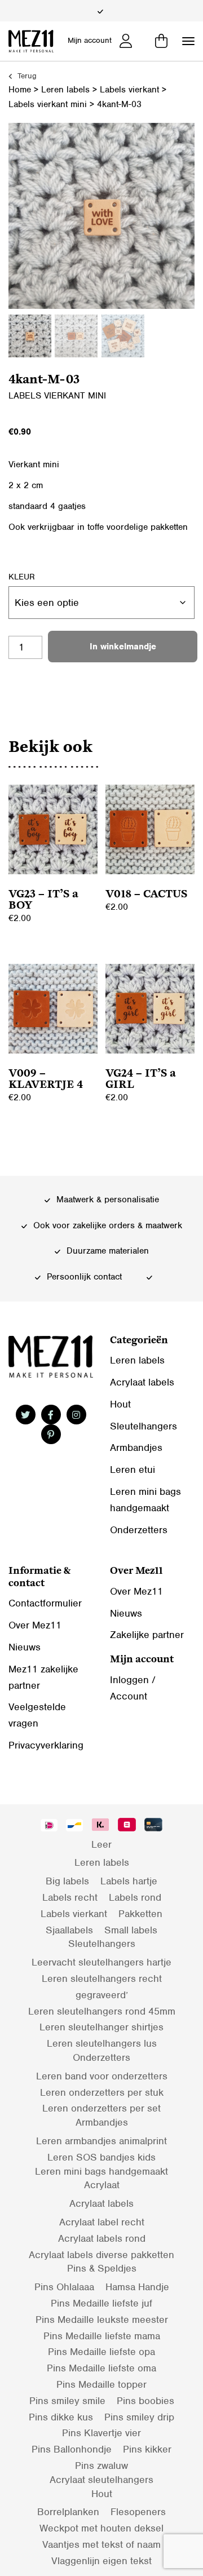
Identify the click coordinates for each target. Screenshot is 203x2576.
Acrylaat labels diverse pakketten (101, 2255)
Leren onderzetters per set (101, 2108)
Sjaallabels (69, 1930)
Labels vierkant (129, 90)
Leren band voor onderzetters (102, 2076)
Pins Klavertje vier (101, 2433)
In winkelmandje (123, 647)
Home (20, 90)
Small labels (131, 1930)
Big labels (67, 1881)
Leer (101, 1844)
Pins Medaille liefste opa (101, 2352)
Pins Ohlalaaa (64, 2287)
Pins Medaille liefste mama (102, 2336)
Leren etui (133, 1470)
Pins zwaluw (101, 2466)
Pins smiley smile (67, 2401)
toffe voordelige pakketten (138, 527)
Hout (120, 1404)
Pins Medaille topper (101, 2384)
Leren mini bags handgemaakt (101, 2171)
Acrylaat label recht (102, 2222)
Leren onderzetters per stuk (102, 2092)
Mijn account (90, 40)
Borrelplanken (68, 2512)
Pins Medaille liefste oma (101, 2368)
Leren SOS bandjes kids (101, 2157)
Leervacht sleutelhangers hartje (101, 1962)
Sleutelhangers (144, 1426)
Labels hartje (129, 1881)
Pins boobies (145, 2401)
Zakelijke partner (147, 1635)
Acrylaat (102, 2185)
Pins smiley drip (139, 2417)
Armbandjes (136, 1448)
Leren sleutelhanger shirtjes (101, 2027)
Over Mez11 (35, 1625)
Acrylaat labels (142, 1382)
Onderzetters (139, 1530)
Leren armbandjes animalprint (101, 2141)
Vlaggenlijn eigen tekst (101, 2561)
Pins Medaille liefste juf (101, 2303)
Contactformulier (45, 1603)
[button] (188, 41)
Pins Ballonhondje (72, 2449)
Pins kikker (147, 2449)
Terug (26, 76)
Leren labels (65, 90)
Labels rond (135, 1897)
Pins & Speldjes (102, 2268)
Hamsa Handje (137, 2287)
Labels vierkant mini (48, 104)
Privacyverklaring (46, 1745)
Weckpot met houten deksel (101, 2528)
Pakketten (140, 1914)
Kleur (22, 577)
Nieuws (25, 1647)
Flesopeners (138, 2512)
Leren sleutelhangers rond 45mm (102, 2011)
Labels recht (70, 1897)
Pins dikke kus (61, 2417)
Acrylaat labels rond (102, 2238)
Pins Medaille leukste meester (102, 2320)
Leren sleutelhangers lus (102, 2043)
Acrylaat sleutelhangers (101, 2480)
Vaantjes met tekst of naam (101, 2544)
